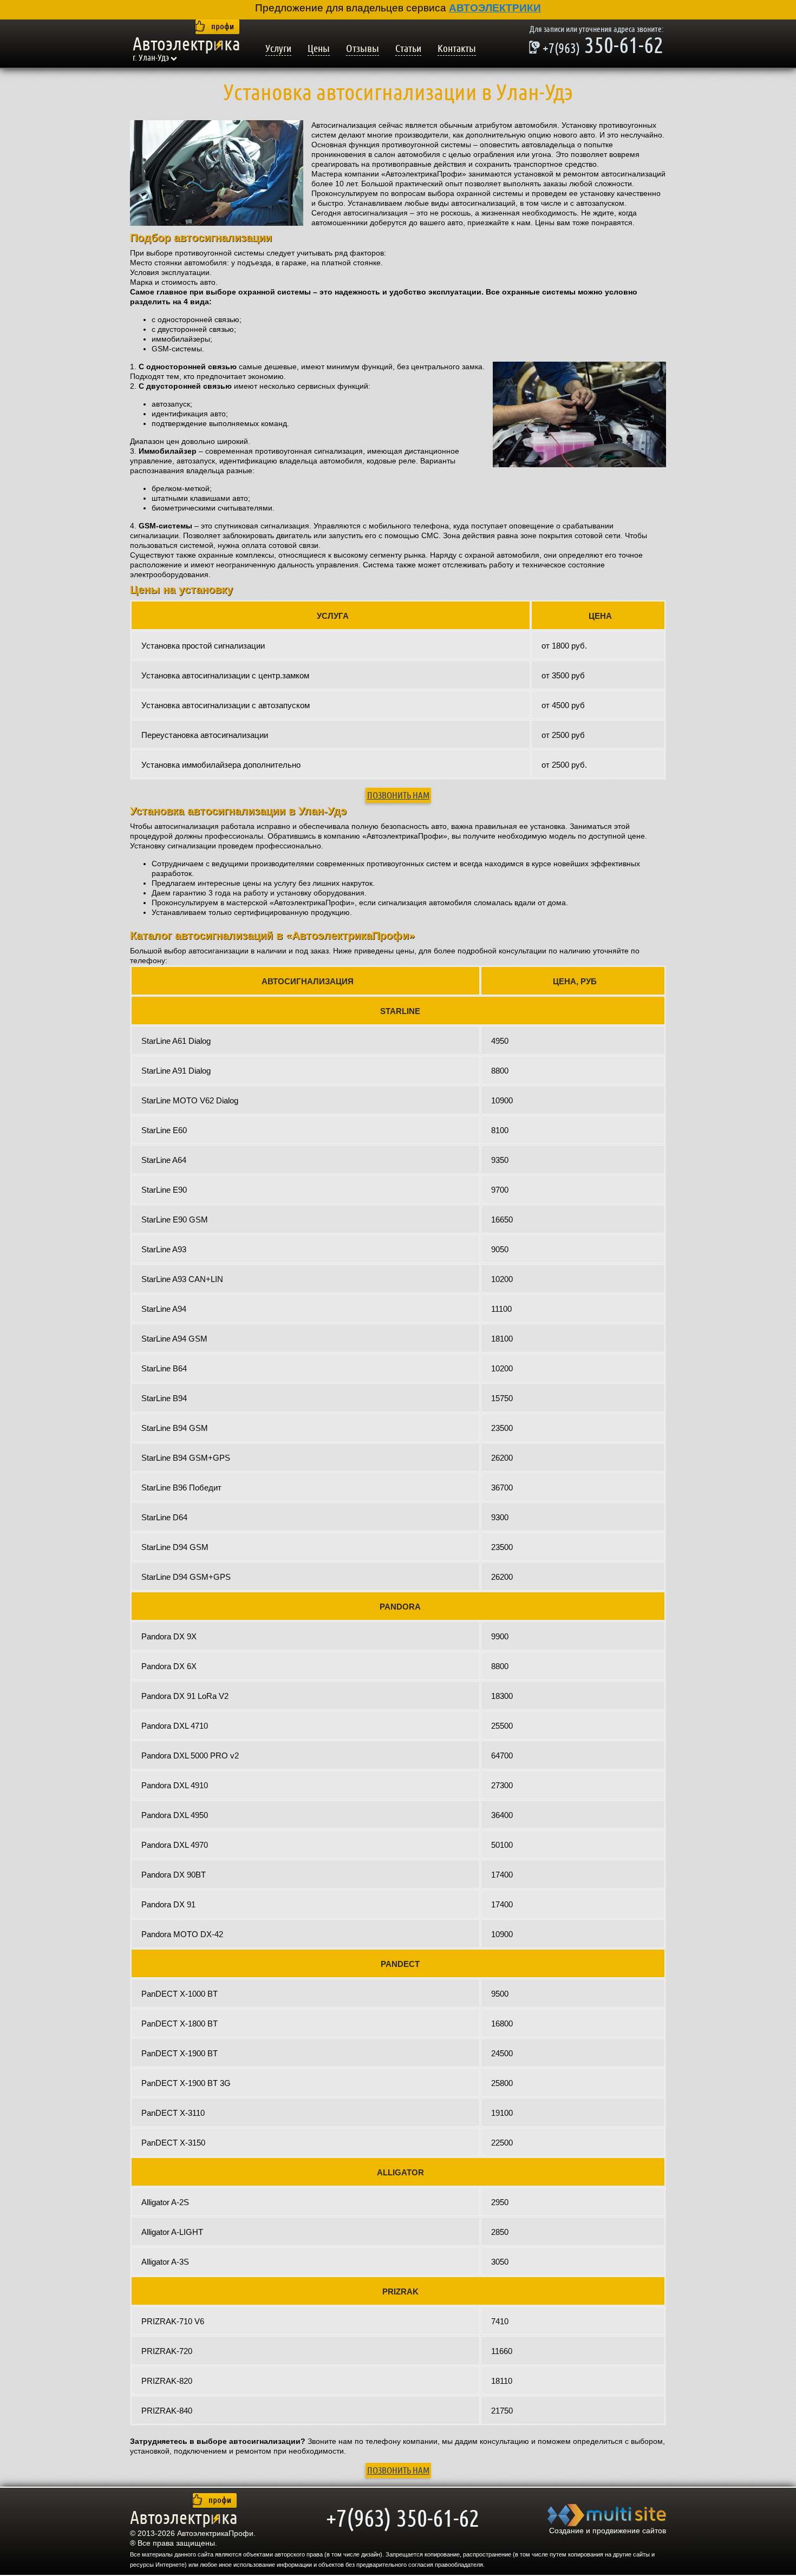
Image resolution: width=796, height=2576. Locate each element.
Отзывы (363, 49)
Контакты (457, 49)
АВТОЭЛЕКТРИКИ (495, 8)
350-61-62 (596, 47)
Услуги (278, 49)
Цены (319, 49)
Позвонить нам (398, 795)
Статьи (408, 49)
